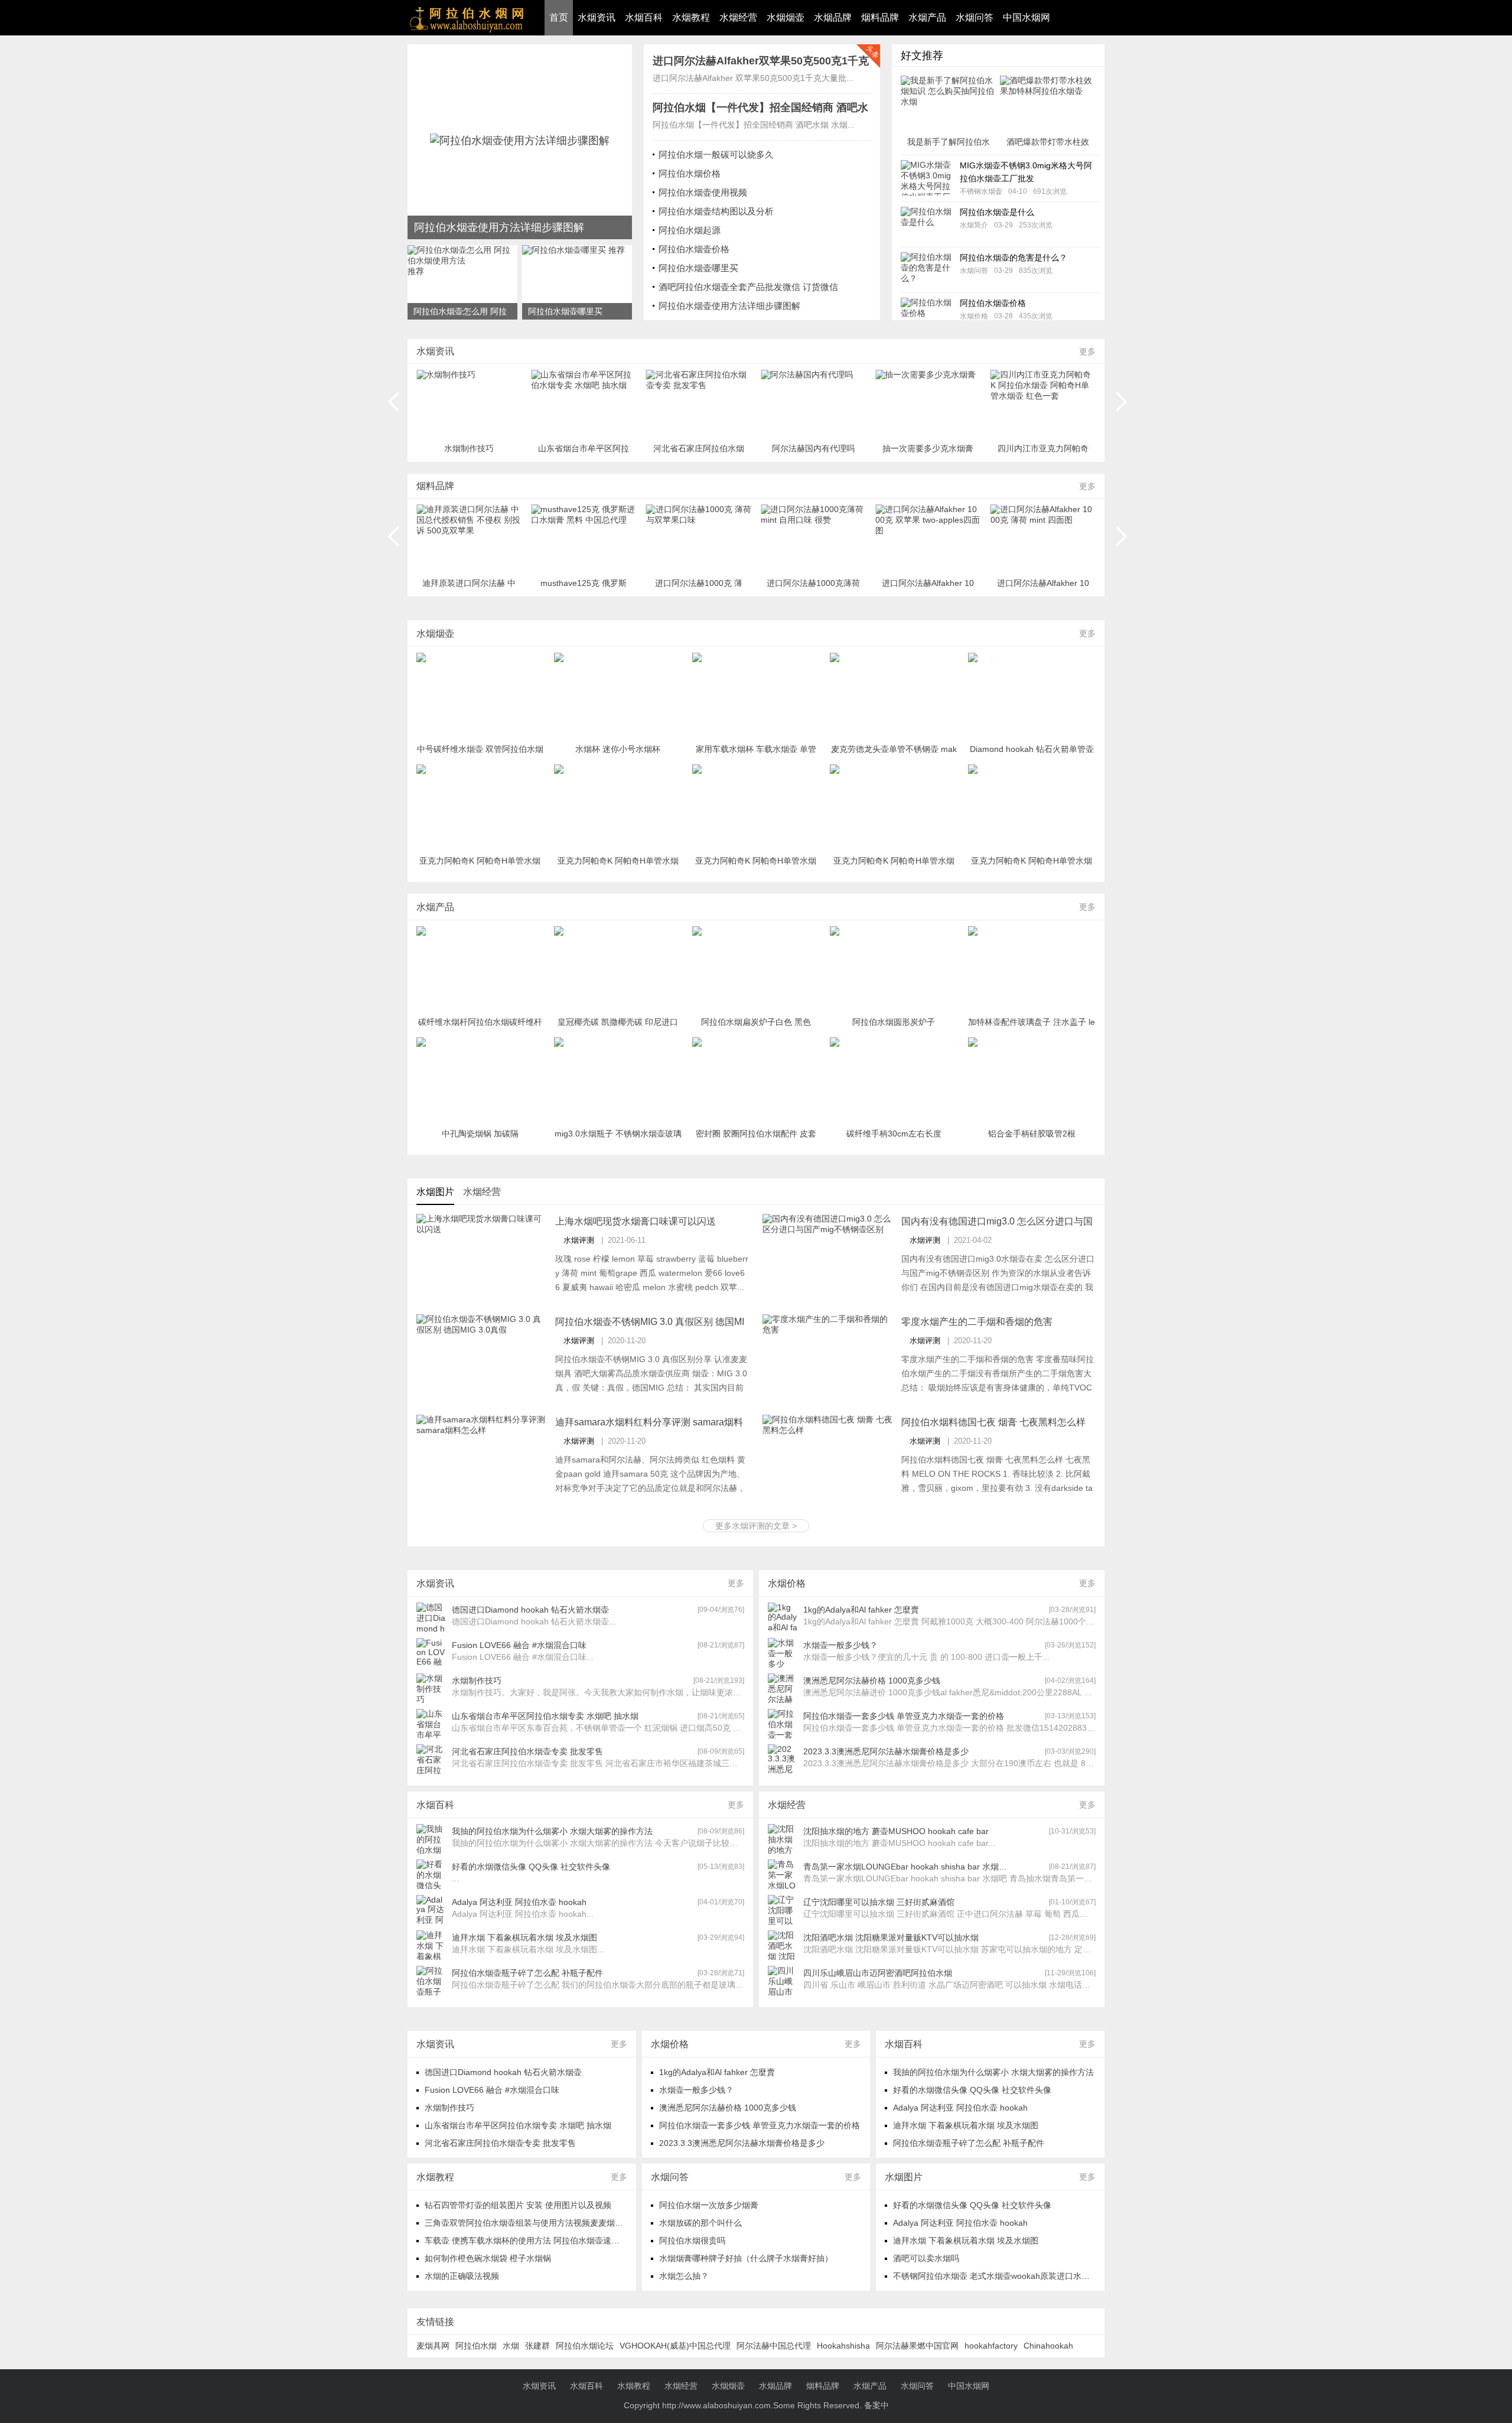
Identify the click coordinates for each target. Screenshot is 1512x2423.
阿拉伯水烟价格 (690, 173)
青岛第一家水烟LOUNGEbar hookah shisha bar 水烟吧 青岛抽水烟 (906, 1867)
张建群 (537, 2346)
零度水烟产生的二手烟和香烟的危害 (977, 1322)
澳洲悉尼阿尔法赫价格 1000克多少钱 (872, 1681)
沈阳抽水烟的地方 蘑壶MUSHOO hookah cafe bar (896, 1831)
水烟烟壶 (786, 17)
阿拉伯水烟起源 (690, 230)
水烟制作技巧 (477, 1681)
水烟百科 (644, 17)
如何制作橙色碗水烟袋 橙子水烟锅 (488, 2258)
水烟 (511, 2346)
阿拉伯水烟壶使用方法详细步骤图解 (729, 306)
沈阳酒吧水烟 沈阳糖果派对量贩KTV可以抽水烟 (891, 1937)
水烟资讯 (597, 17)
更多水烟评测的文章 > (756, 1526)
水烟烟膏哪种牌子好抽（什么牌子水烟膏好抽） (746, 2258)
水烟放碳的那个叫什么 (700, 2223)
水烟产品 (927, 17)
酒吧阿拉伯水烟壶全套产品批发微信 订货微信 (748, 287)
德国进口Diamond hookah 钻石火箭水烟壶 (530, 1610)
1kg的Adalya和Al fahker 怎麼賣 (861, 1610)
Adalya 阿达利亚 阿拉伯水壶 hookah (519, 1902)
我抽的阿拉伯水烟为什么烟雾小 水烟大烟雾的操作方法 (552, 1831)
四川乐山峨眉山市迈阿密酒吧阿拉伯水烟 (878, 1973)
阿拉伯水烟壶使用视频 (703, 192)
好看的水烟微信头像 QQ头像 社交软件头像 (531, 1867)
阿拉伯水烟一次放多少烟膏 (709, 2205)
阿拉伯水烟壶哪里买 (698, 268)
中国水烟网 (1027, 17)
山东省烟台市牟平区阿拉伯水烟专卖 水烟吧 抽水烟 (545, 1716)
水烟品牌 (833, 17)
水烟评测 (579, 1240)
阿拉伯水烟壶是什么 (997, 212)
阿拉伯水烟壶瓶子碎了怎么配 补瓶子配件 (527, 1973)
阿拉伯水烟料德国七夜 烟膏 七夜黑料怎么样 (993, 1422)
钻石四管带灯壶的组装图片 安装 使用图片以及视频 (518, 2205)
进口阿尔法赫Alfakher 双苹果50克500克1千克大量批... (753, 78)
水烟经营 (738, 17)
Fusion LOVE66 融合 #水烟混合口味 (519, 1645)
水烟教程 (691, 17)
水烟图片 (435, 1192)
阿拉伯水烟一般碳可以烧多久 (716, 154)
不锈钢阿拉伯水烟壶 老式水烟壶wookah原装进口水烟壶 (995, 2276)
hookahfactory (991, 2346)
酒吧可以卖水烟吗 (926, 2258)
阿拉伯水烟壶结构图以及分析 (716, 211)
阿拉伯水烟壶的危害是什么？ (1014, 258)
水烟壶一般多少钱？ (840, 1645)
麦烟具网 (433, 2346)
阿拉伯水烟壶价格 (694, 249)
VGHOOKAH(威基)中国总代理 (675, 2346)
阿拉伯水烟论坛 (585, 2346)
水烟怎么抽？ (684, 2276)
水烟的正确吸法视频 (462, 2276)
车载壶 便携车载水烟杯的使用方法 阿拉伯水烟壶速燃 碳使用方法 (544, 2240)
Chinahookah (1048, 2346)
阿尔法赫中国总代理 (774, 2346)
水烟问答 (975, 17)
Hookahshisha (843, 2346)
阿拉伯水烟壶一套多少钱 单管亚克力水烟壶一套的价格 (904, 1716)
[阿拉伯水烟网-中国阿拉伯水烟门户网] (520, 142)
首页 (559, 17)
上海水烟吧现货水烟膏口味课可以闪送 (636, 1221)
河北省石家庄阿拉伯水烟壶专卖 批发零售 (527, 1751)
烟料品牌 (880, 17)
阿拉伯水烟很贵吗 (692, 2240)
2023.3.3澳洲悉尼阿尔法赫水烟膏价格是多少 (886, 1751)
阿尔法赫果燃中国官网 (917, 2346)
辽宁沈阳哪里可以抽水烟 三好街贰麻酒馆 (879, 1902)
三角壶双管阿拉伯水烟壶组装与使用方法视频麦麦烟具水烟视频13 (545, 2223)
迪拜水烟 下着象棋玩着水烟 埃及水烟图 (524, 1937)
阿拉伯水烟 (476, 2346)
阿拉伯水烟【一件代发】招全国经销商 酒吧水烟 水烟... (754, 125)
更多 (1087, 351)
